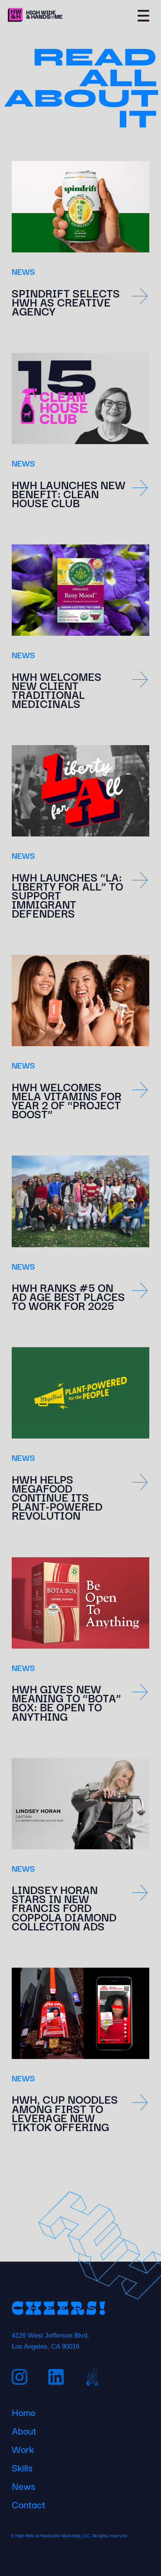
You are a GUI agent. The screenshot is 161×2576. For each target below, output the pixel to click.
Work (23, 2448)
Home (24, 2411)
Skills (22, 2466)
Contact (29, 2503)
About (24, 2429)
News (23, 2485)
